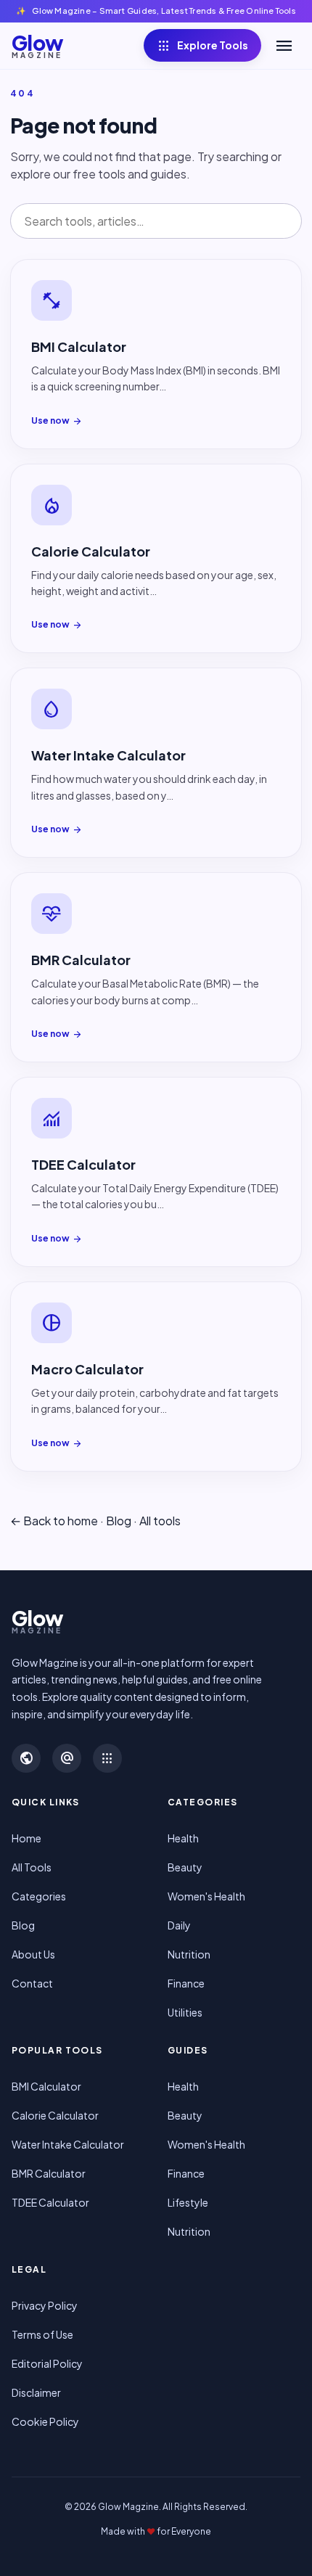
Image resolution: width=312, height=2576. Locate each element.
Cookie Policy (45, 2421)
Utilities (185, 2012)
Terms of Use (42, 2334)
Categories (39, 1896)
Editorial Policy (47, 2363)
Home (26, 1838)
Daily (179, 1925)
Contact (32, 1983)
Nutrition (189, 1954)
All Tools (32, 1867)
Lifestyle (188, 2202)
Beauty (185, 1867)
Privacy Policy (45, 2305)
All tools (160, 1521)
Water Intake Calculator (68, 2144)
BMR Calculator (49, 2173)
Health (183, 1838)
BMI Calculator (46, 2086)
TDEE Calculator (50, 2202)
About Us (33, 1954)
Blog (119, 1521)
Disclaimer (36, 2392)
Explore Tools (202, 46)
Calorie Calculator (55, 2115)
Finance (186, 1983)
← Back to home (54, 1521)
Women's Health (206, 1896)
